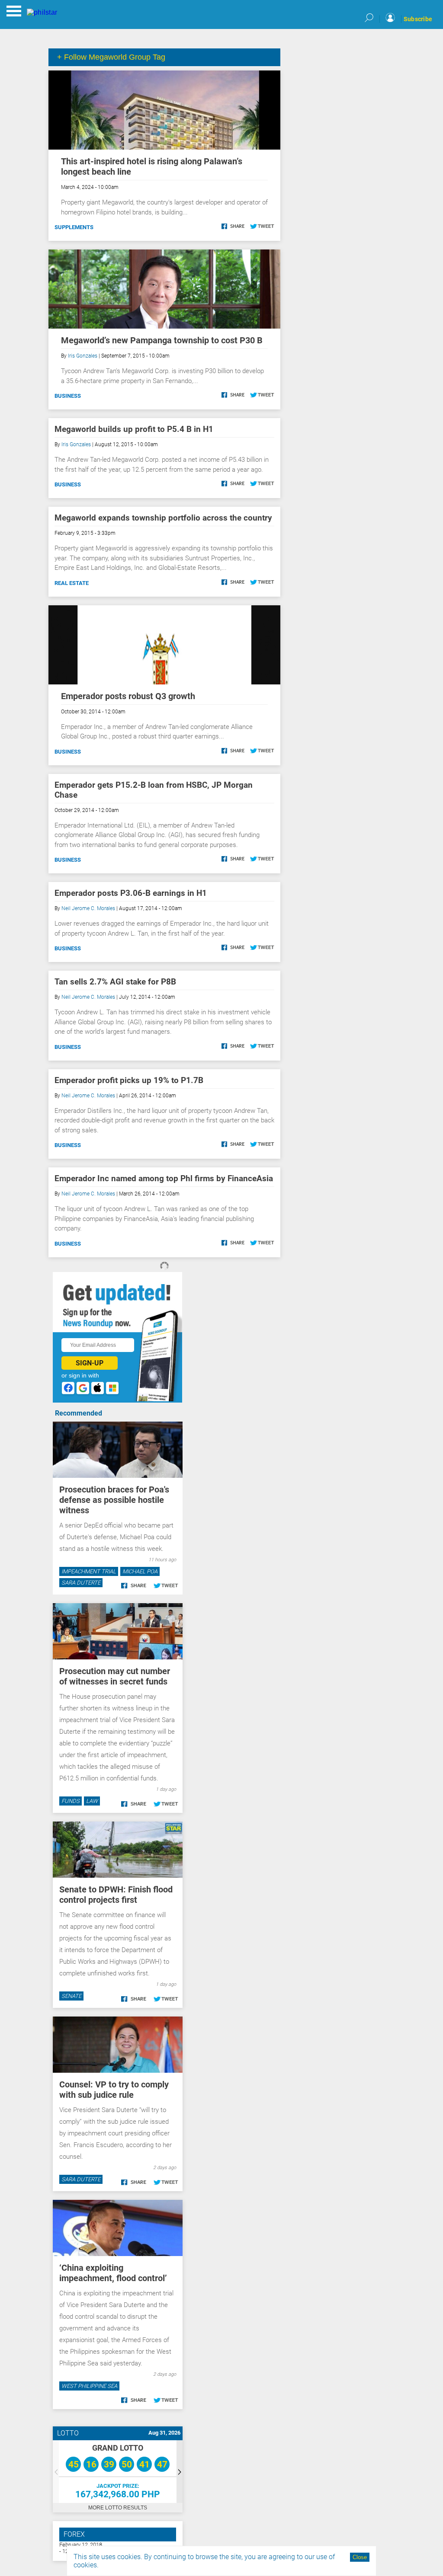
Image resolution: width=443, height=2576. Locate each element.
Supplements (74, 227)
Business (68, 396)
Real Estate (72, 583)
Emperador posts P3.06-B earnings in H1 (131, 893)
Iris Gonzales (83, 356)
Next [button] (180, 2472)
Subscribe (418, 19)
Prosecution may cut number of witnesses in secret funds (115, 1676)
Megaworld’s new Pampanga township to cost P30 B (162, 340)
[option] (118, 2472)
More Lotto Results (118, 2508)
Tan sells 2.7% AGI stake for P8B (115, 982)
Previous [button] (56, 2472)
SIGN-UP (90, 1363)
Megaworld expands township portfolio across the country (163, 518)
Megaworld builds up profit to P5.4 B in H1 (134, 429)
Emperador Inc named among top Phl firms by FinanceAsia (164, 1178)
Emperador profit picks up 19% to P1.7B (129, 1080)
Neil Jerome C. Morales (88, 908)
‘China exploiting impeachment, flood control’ (113, 2273)
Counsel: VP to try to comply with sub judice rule (114, 2090)
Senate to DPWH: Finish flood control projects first (116, 1895)
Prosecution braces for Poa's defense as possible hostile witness (114, 1500)
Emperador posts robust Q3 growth (128, 696)
